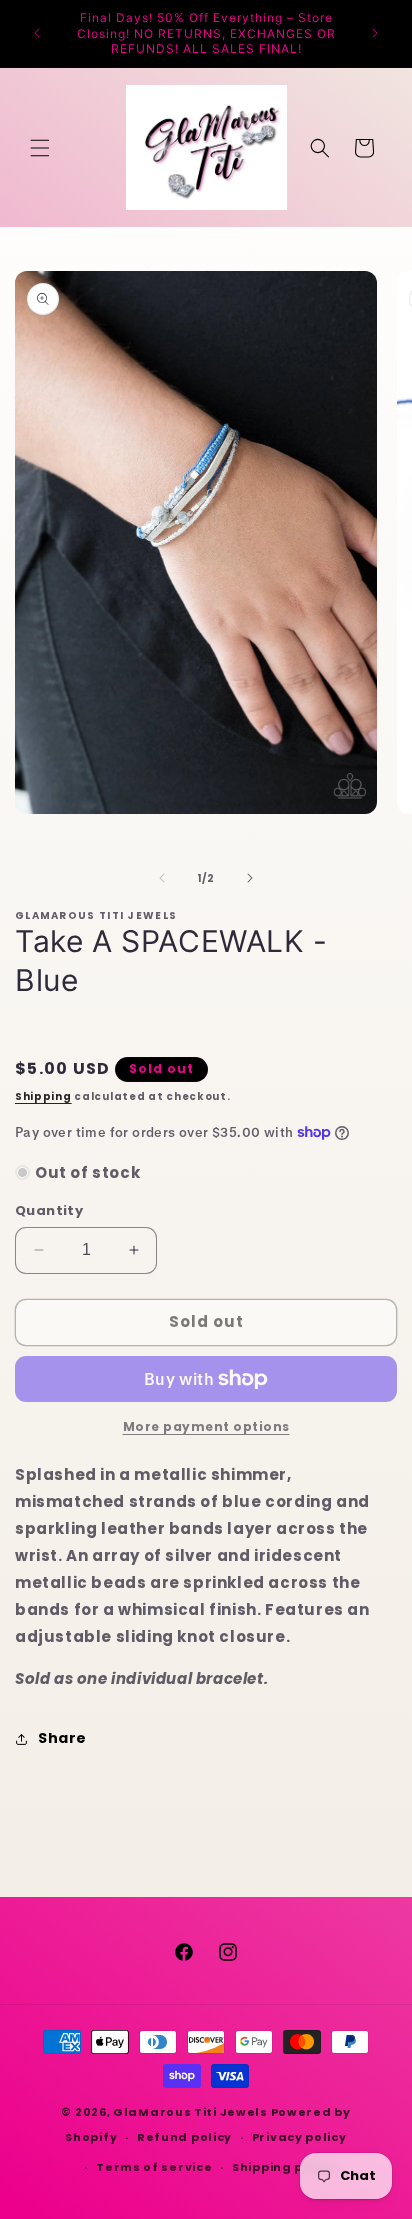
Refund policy (184, 2137)
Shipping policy (284, 2167)
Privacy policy (299, 2137)
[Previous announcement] (37, 33)
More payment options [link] (206, 1426)
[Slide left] (162, 878)
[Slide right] (250, 878)
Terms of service (154, 2167)
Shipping (43, 1096)
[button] (40, 148)
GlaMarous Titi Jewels (190, 2112)
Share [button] (62, 1738)
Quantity (49, 1210)
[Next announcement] (375, 33)
